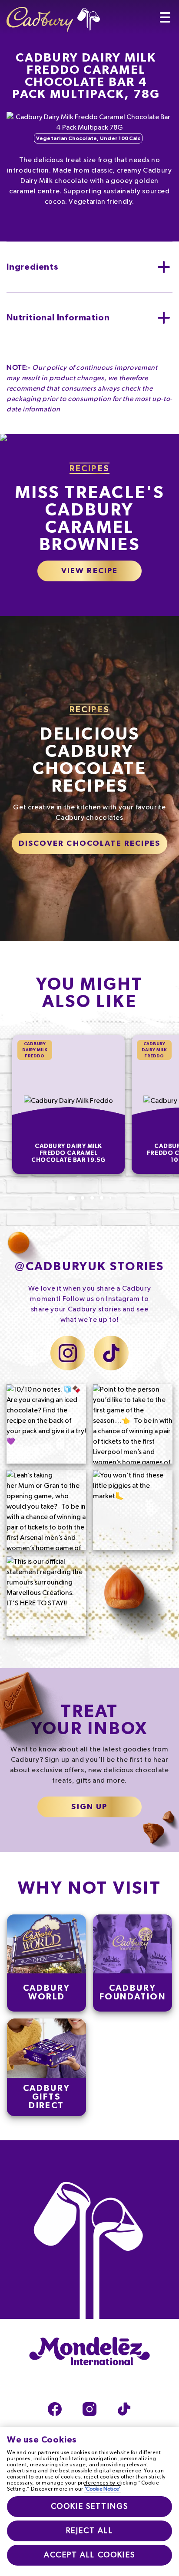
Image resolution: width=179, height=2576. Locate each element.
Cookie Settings (89, 2507)
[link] (46, 1963)
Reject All (89, 2531)
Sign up (89, 1807)
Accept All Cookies (89, 2555)
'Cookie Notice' (103, 2489)
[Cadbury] (53, 16)
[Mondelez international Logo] (89, 2352)
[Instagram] (89, 2409)
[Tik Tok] (124, 2409)
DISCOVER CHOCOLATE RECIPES (89, 844)
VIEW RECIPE (90, 571)
